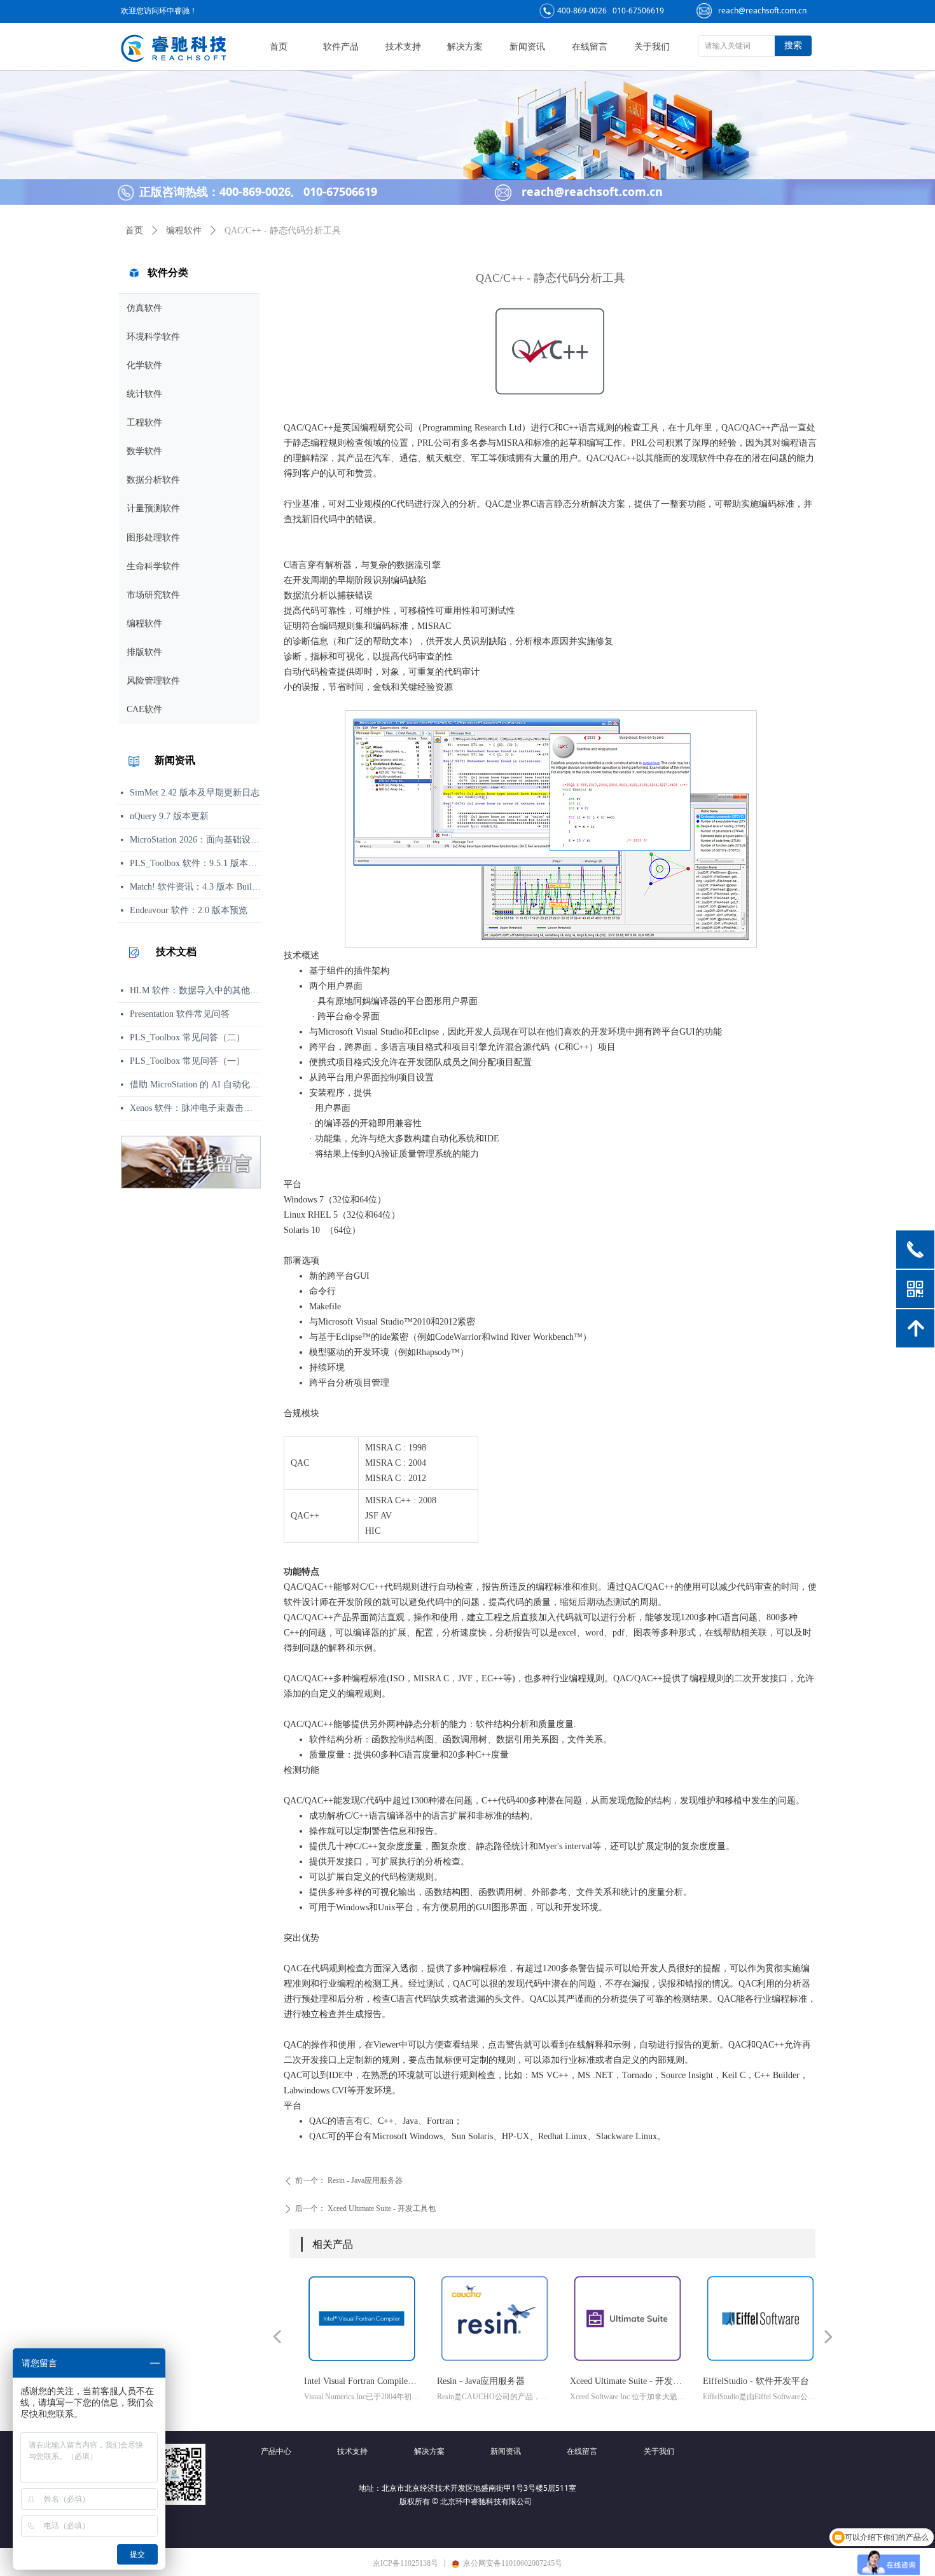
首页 (134, 231)
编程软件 (144, 623)
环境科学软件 (153, 337)
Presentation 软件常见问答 (180, 1014)
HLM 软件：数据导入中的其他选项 (195, 990)
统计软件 (144, 394)
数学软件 (144, 451)
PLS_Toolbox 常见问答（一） (187, 1061)
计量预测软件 (153, 508)
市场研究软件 (153, 595)
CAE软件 (144, 709)
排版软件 (144, 652)
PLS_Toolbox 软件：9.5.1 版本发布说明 (195, 863)
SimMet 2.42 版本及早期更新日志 (195, 793)
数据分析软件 (153, 480)
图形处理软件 (153, 538)
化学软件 (144, 365)
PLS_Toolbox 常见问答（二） (187, 1037)
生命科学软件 (153, 566)
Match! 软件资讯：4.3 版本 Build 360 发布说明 (195, 887)
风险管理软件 (153, 681)
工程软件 (144, 423)
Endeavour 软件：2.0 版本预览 (189, 910)
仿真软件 (144, 308)
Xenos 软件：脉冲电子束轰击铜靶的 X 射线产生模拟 (195, 1108)
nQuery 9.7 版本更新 (169, 816)
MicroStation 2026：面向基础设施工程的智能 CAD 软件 (195, 840)
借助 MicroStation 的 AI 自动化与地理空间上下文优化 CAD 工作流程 (195, 1085)
